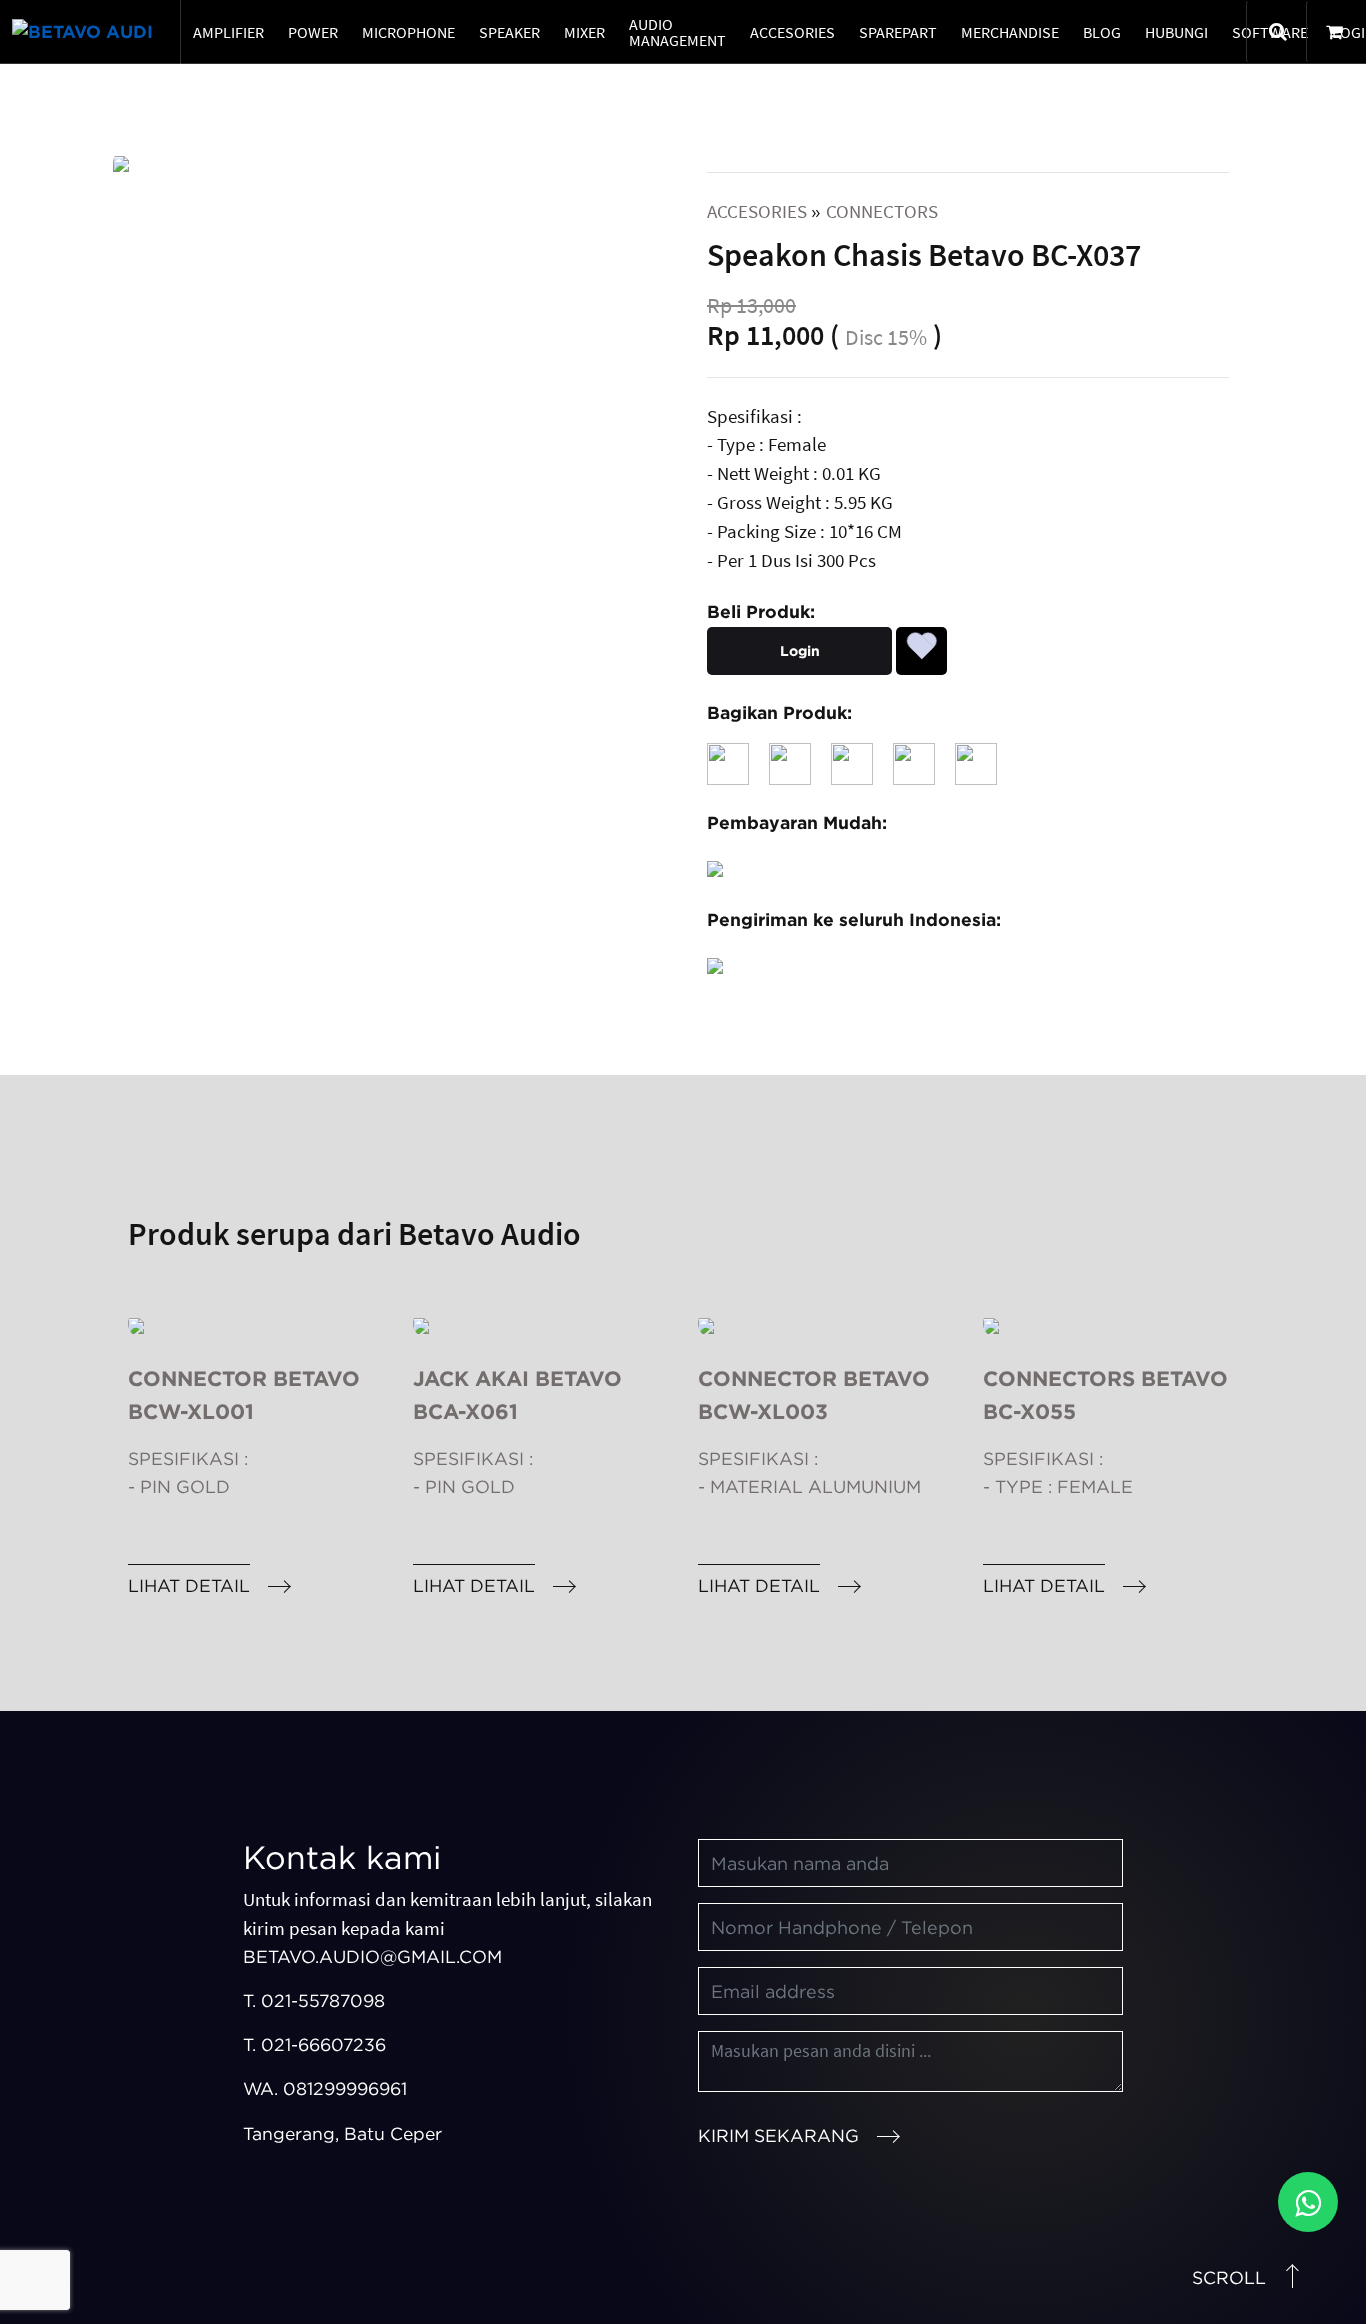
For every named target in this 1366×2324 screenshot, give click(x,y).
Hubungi (1176, 32)
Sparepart (898, 32)
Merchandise (1010, 32)
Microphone (408, 32)
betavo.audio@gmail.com (372, 1956)
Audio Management (677, 32)
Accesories (792, 32)
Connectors (882, 211)
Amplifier (228, 32)
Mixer (584, 32)
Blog (1102, 32)
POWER (313, 32)
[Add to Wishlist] (921, 643)
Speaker (509, 32)
